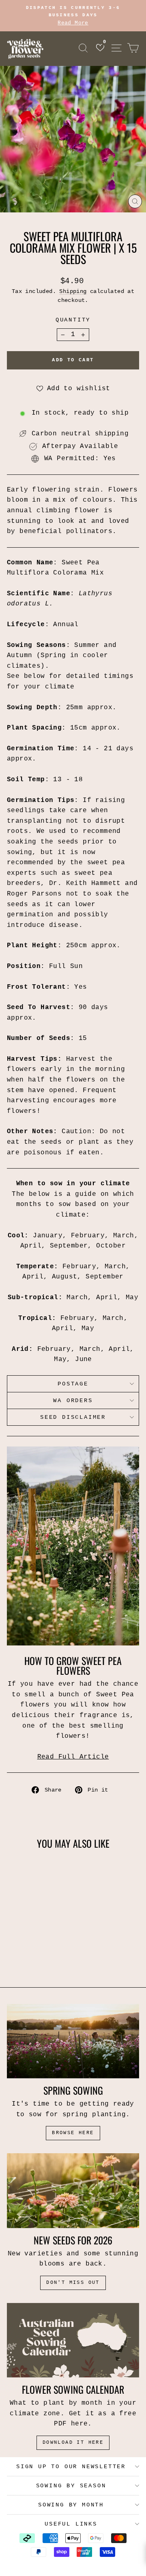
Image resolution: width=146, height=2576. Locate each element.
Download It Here (73, 2443)
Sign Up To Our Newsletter (71, 2467)
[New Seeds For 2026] (73, 2190)
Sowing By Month (71, 2505)
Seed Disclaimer (73, 1417)
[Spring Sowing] (73, 2041)
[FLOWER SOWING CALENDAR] (73, 2340)
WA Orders (73, 1401)
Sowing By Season (71, 2486)
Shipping (73, 292)
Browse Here (73, 2133)
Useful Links (71, 2524)
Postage (73, 1384)
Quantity (73, 320)
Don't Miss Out (73, 2283)
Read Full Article (73, 1757)
